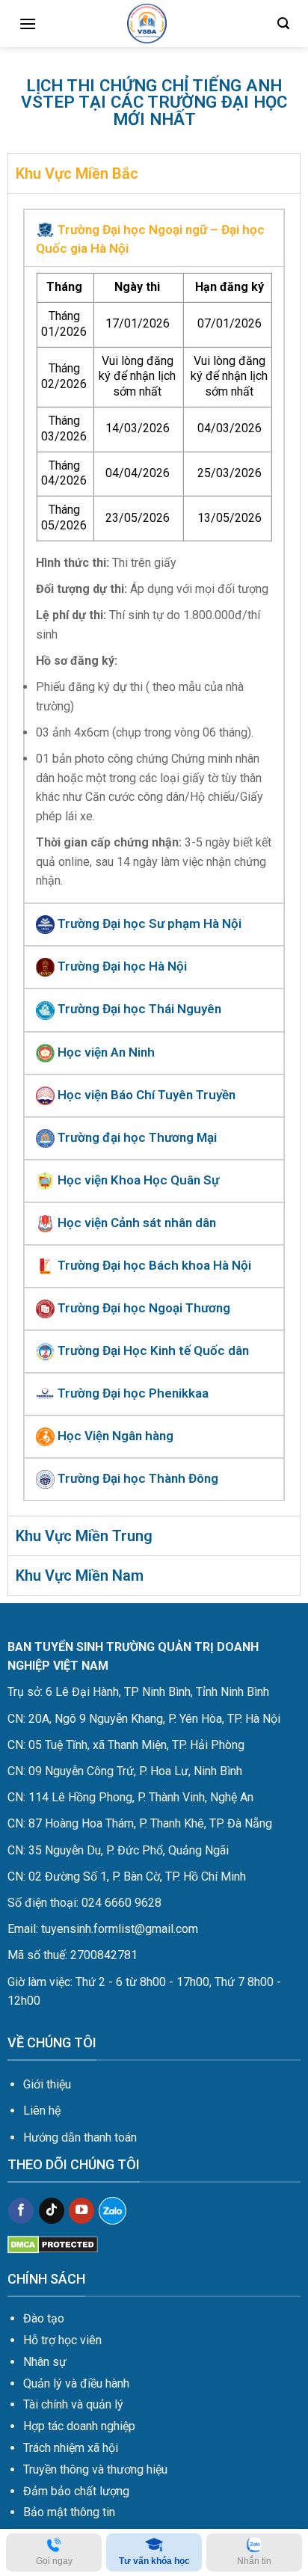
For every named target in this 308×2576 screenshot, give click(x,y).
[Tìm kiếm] (283, 24)
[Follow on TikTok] (52, 2211)
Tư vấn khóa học (154, 2561)
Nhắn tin (254, 2561)
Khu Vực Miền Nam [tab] (80, 1576)
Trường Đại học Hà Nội (121, 966)
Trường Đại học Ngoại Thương (142, 1308)
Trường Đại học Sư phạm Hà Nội (148, 923)
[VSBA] (147, 24)
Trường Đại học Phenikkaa (132, 1393)
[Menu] (28, 24)
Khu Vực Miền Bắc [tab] (77, 173)
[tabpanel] (154, 854)
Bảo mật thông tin (69, 2512)
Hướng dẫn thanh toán (80, 2137)
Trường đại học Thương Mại (136, 1137)
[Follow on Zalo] (113, 2211)
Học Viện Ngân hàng (114, 1436)
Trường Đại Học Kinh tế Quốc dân (152, 1350)
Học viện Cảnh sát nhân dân (135, 1223)
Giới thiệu (47, 2084)
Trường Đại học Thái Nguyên (138, 1009)
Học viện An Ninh (105, 1052)
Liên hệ (42, 2111)
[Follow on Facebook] (21, 2211)
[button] (154, 238)
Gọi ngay (54, 2561)
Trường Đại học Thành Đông (136, 1478)
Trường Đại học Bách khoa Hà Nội (153, 1265)
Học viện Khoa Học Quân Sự (137, 1180)
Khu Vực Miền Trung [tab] (84, 1536)
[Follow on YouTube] (81, 2211)
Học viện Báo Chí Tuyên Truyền (145, 1095)
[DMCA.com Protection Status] (53, 2244)
